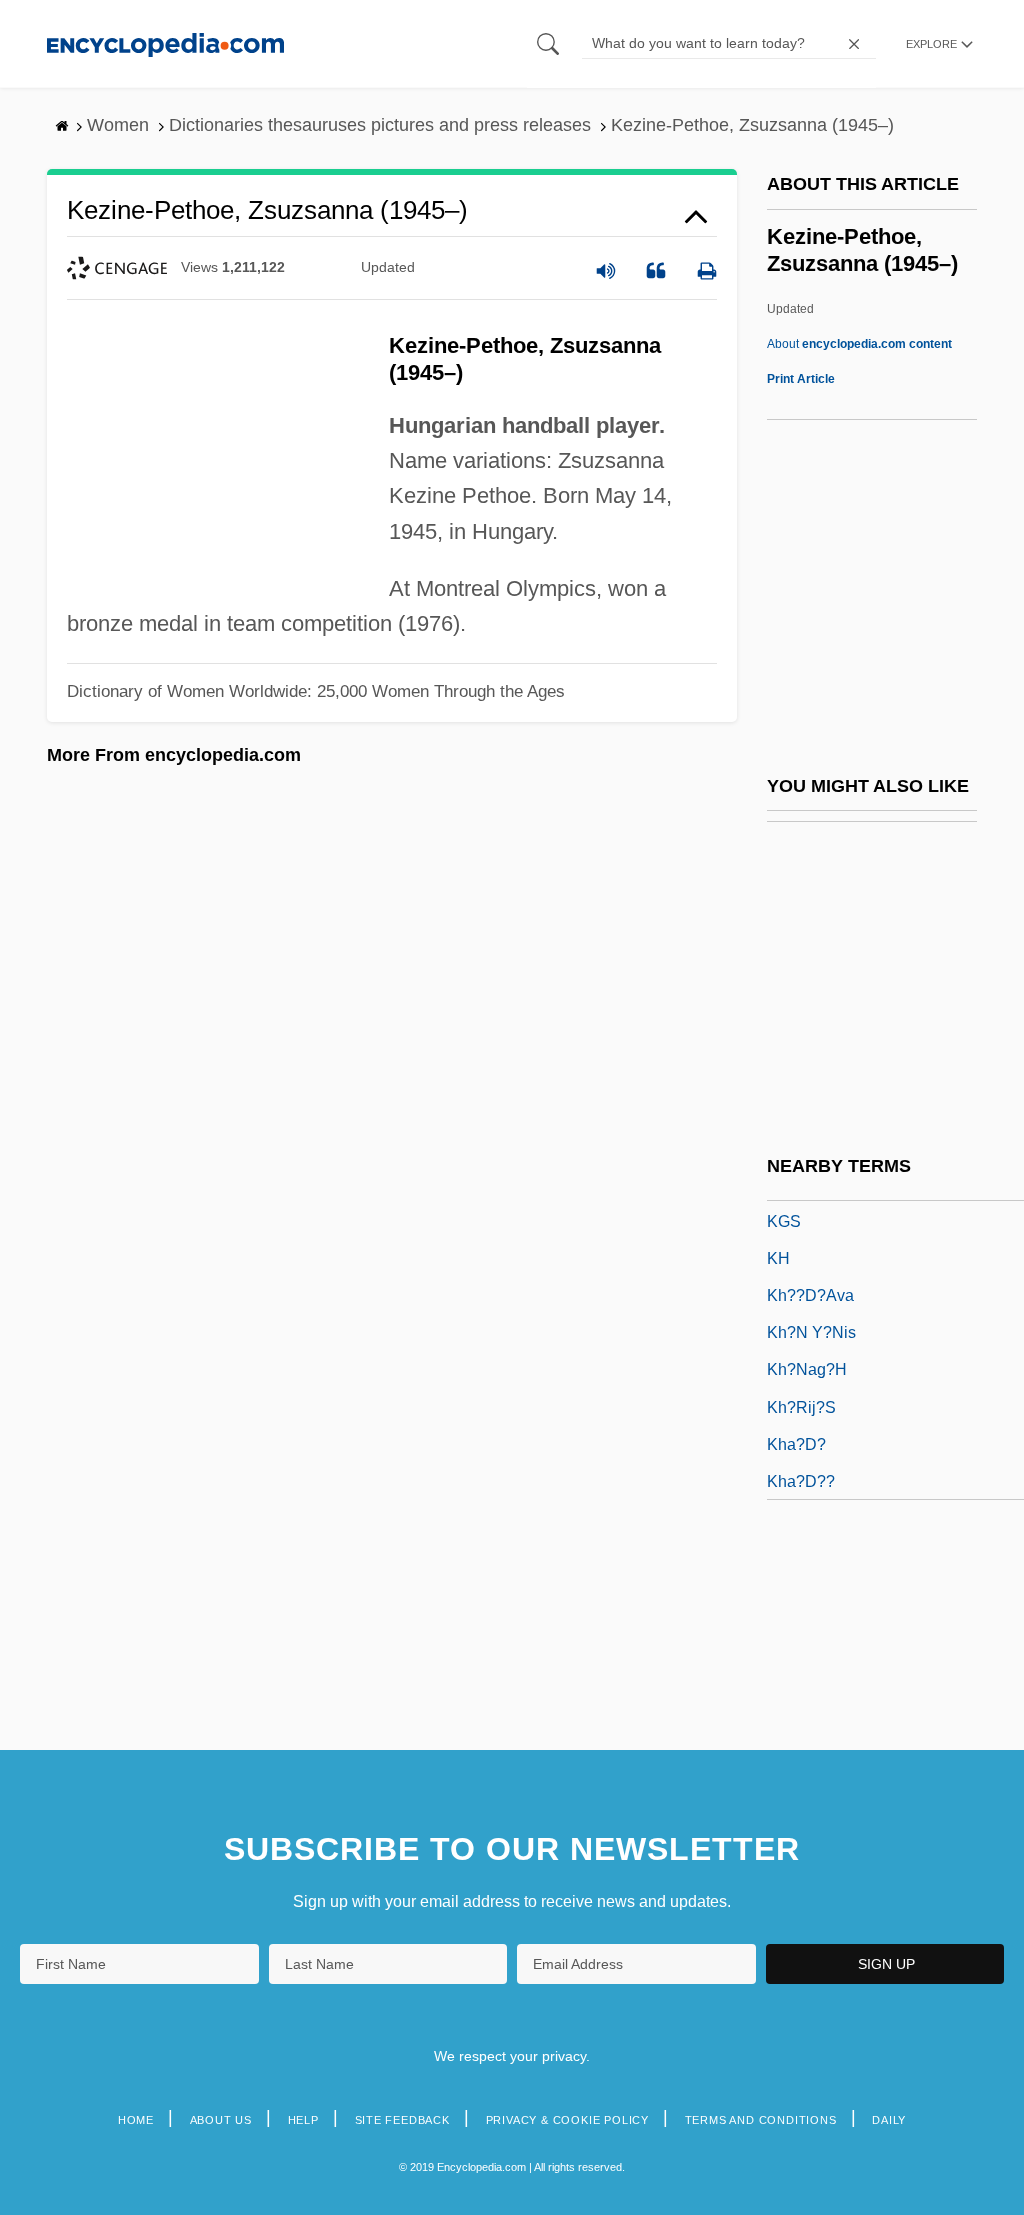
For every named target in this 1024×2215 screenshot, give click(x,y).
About (859, 344)
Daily (889, 2120)
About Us (221, 2120)
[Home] (165, 43)
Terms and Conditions (761, 2120)
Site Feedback (402, 2120)
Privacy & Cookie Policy (567, 2120)
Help (303, 2120)
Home (136, 2120)
